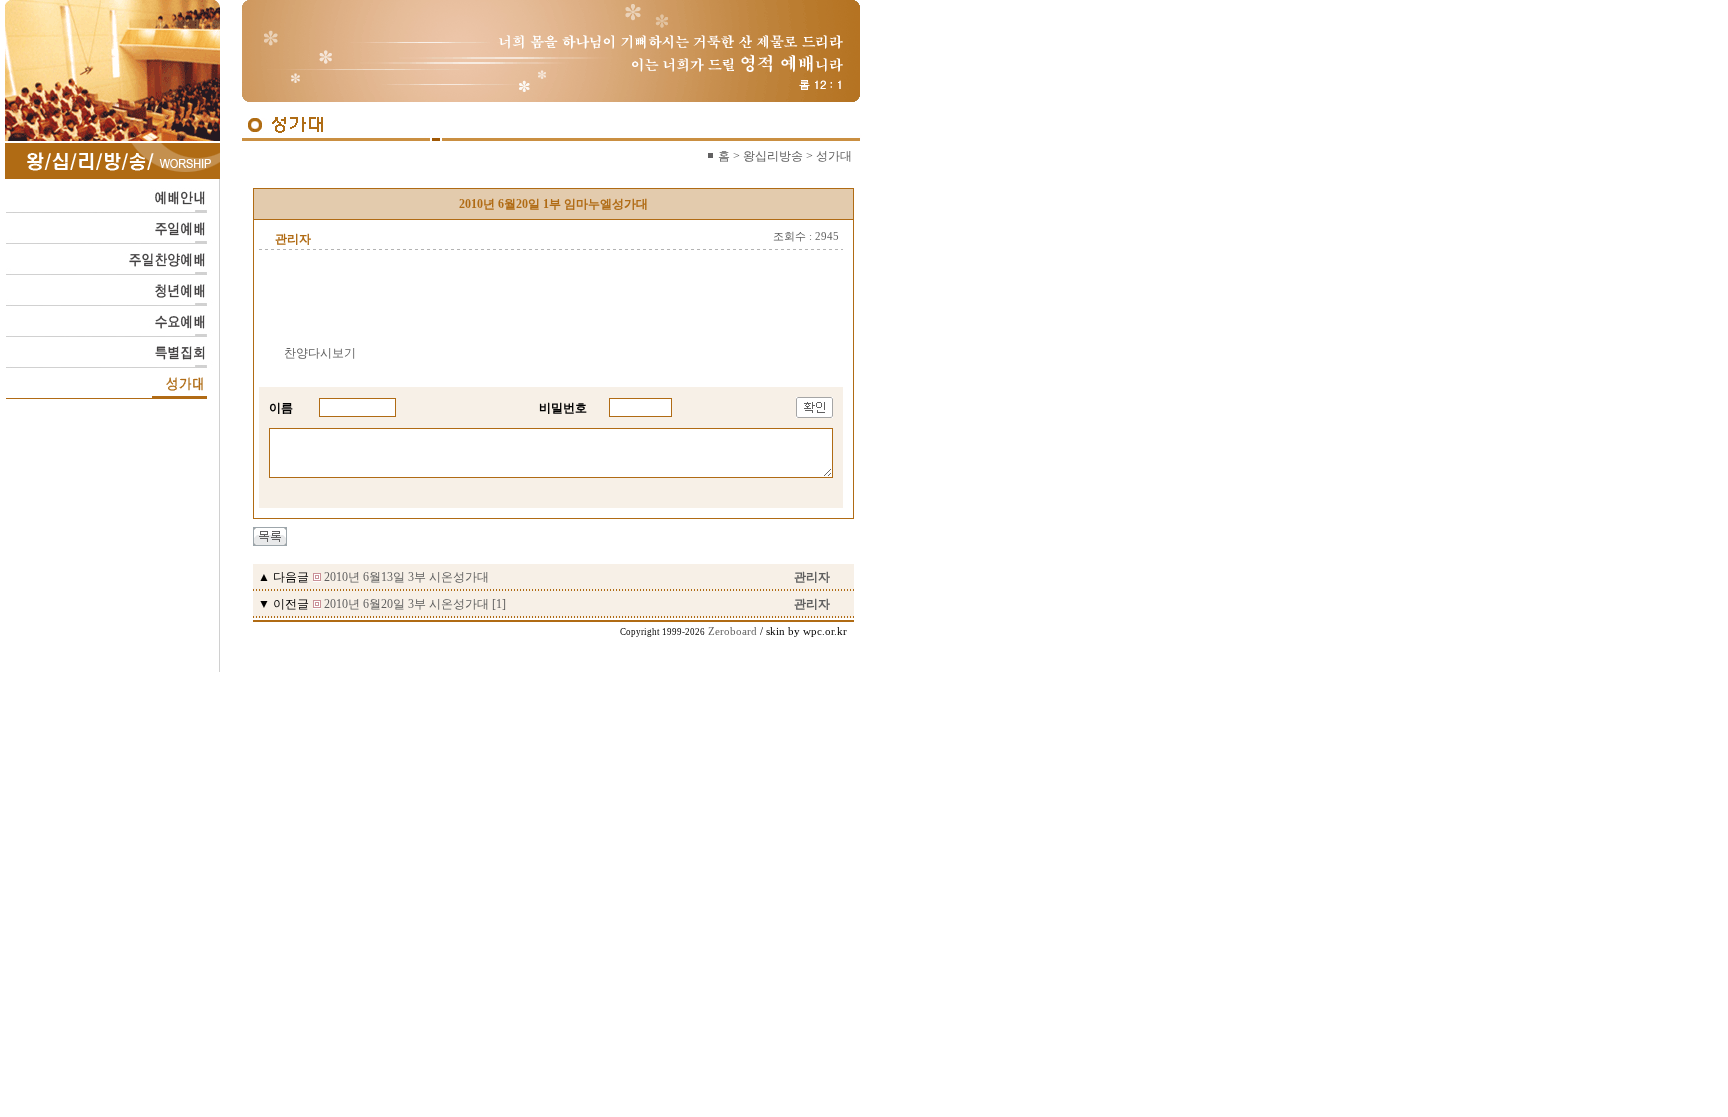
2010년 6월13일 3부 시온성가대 (406, 577)
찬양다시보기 (320, 353)
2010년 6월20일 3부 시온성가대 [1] (415, 604)
